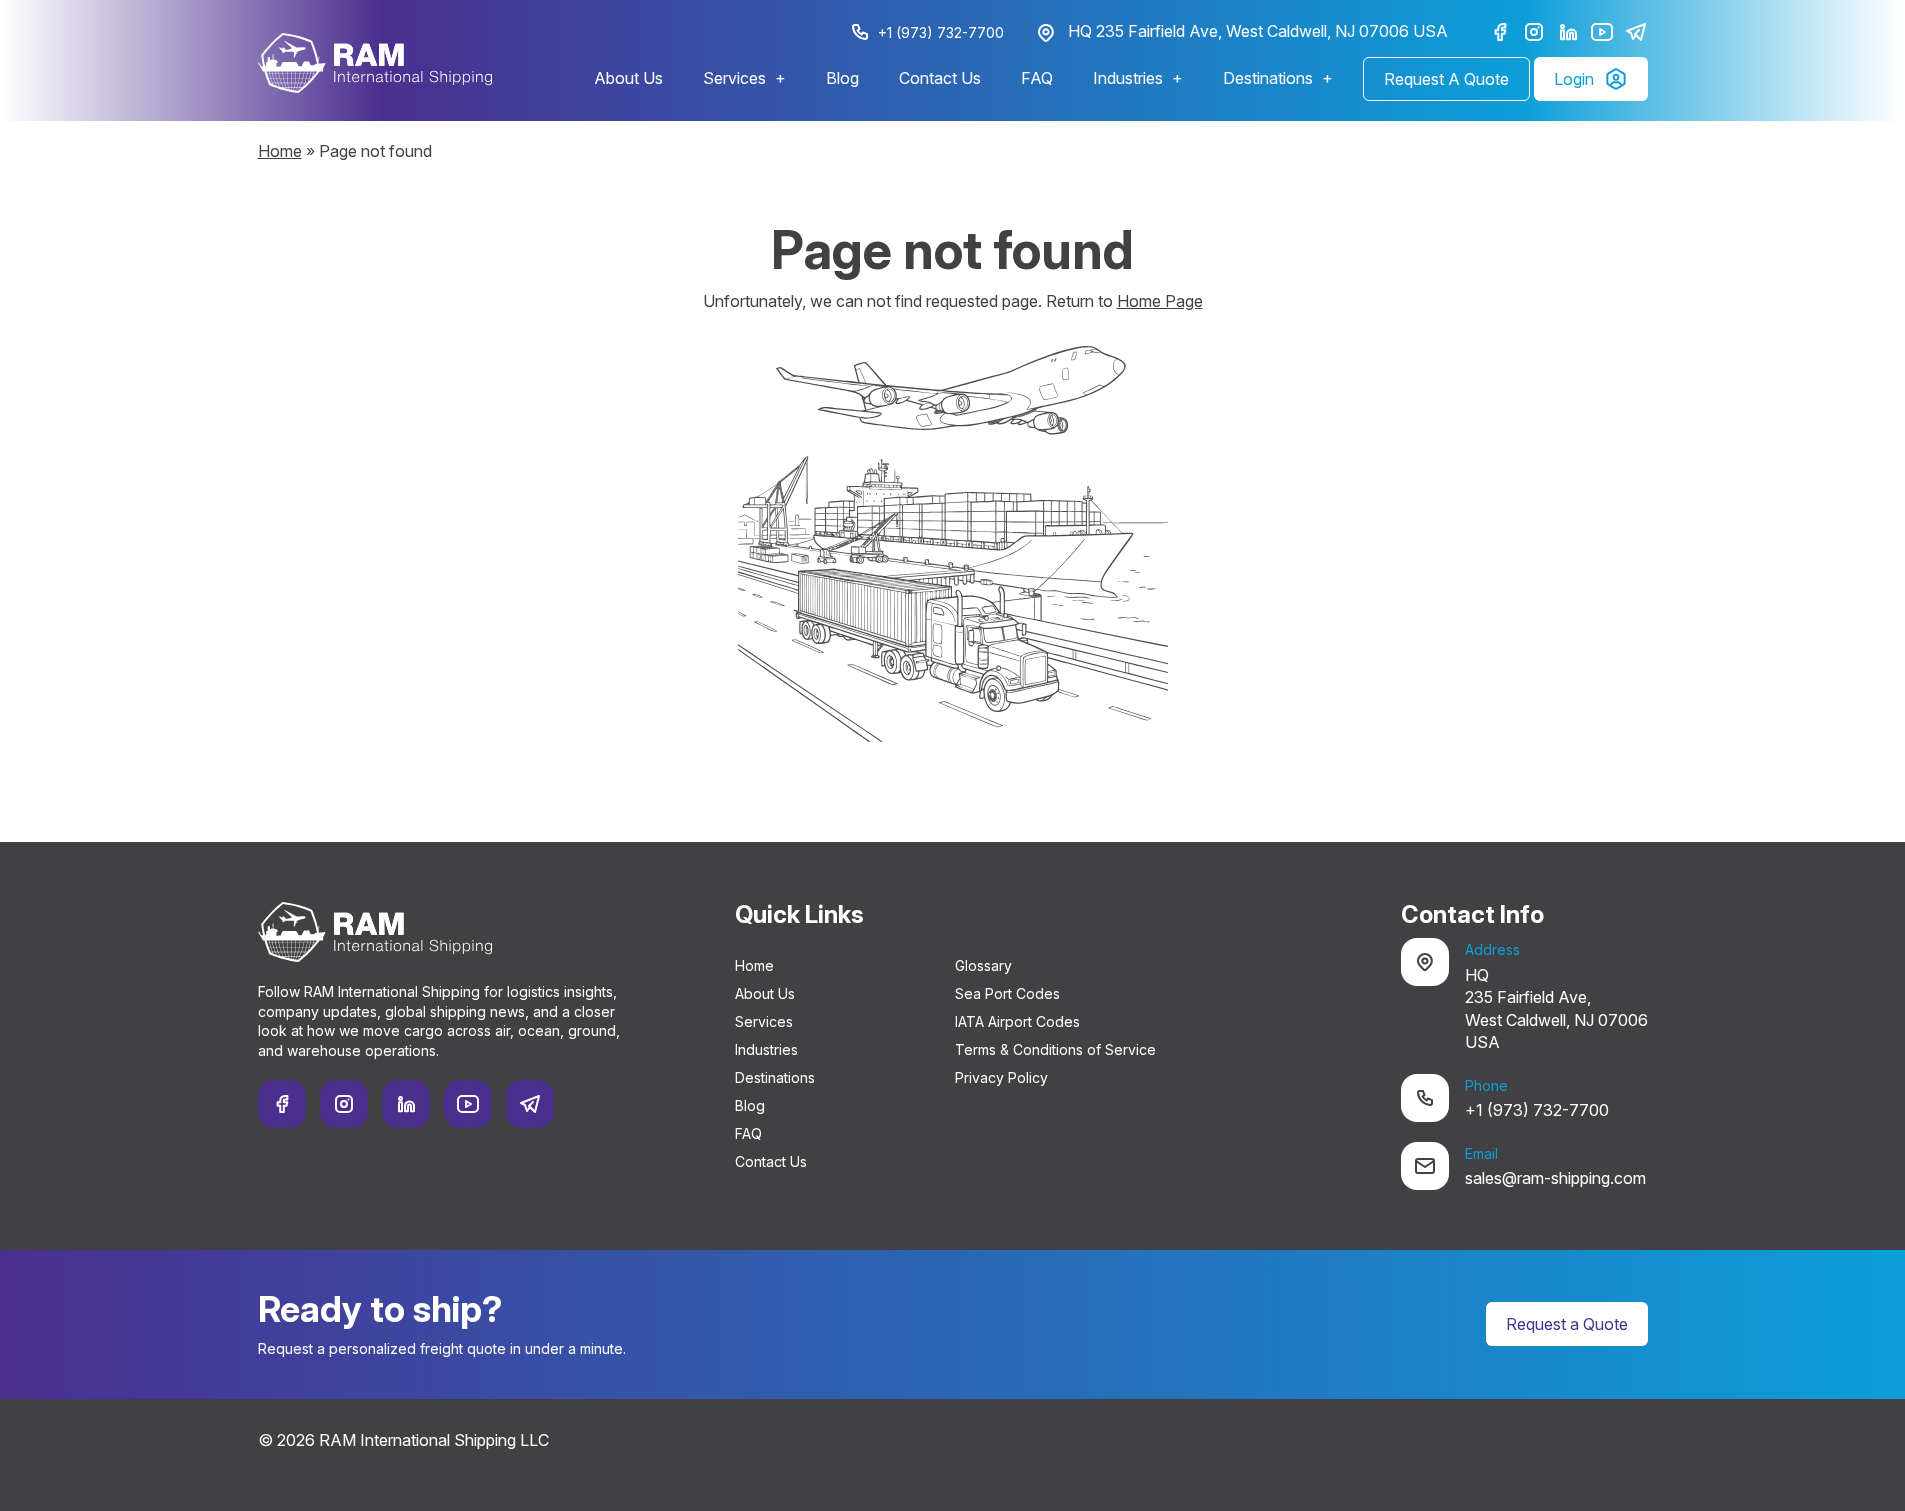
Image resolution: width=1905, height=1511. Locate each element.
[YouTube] (1602, 32)
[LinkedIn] (1568, 32)
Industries (1128, 78)
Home (280, 151)
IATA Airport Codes (1017, 1021)
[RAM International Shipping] (375, 63)
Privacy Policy (1001, 1077)
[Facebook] (1500, 32)
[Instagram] (1534, 32)
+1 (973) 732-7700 (941, 32)
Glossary (983, 965)
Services (734, 78)
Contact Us (940, 78)
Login (1574, 79)
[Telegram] (1636, 32)
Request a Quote (1567, 1324)
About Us (628, 78)
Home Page (1160, 301)
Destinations (1268, 78)
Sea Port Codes (1007, 993)
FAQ (1037, 78)
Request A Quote (1446, 79)
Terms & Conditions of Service (1055, 1049)
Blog (842, 78)
